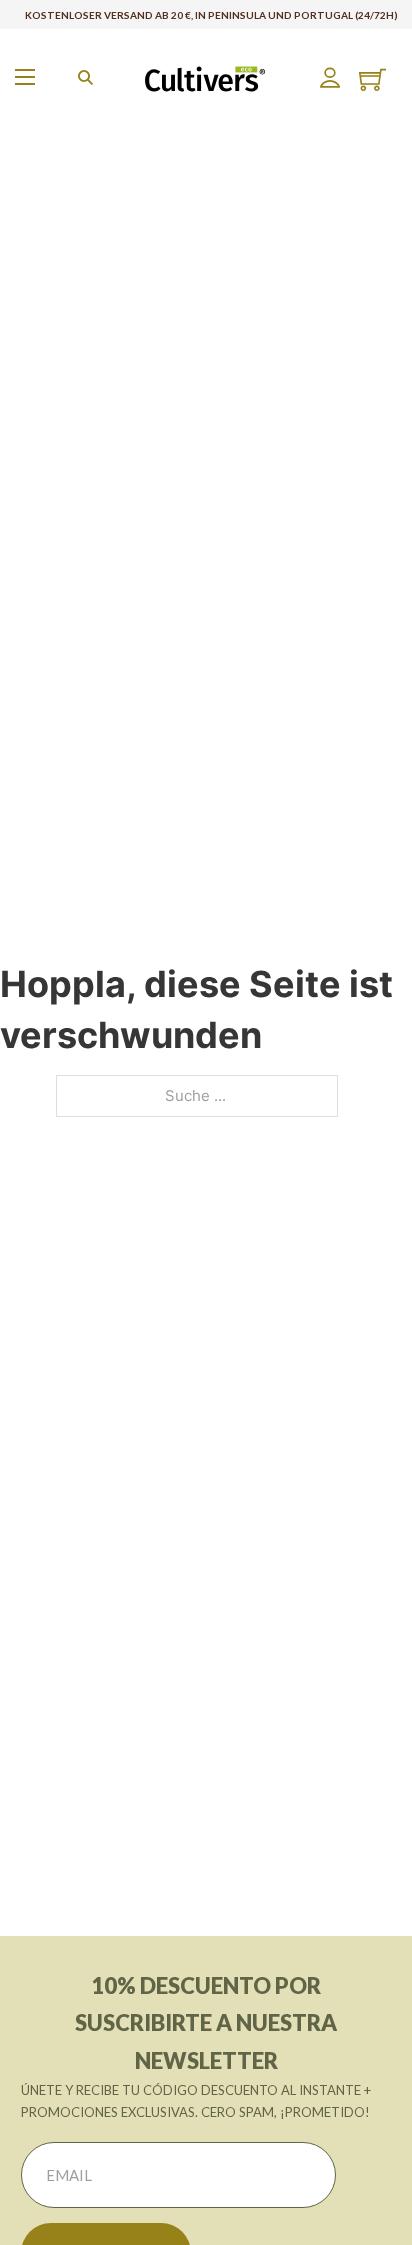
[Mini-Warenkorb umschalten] (372, 79)
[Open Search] (85, 77)
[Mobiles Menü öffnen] (25, 77)
